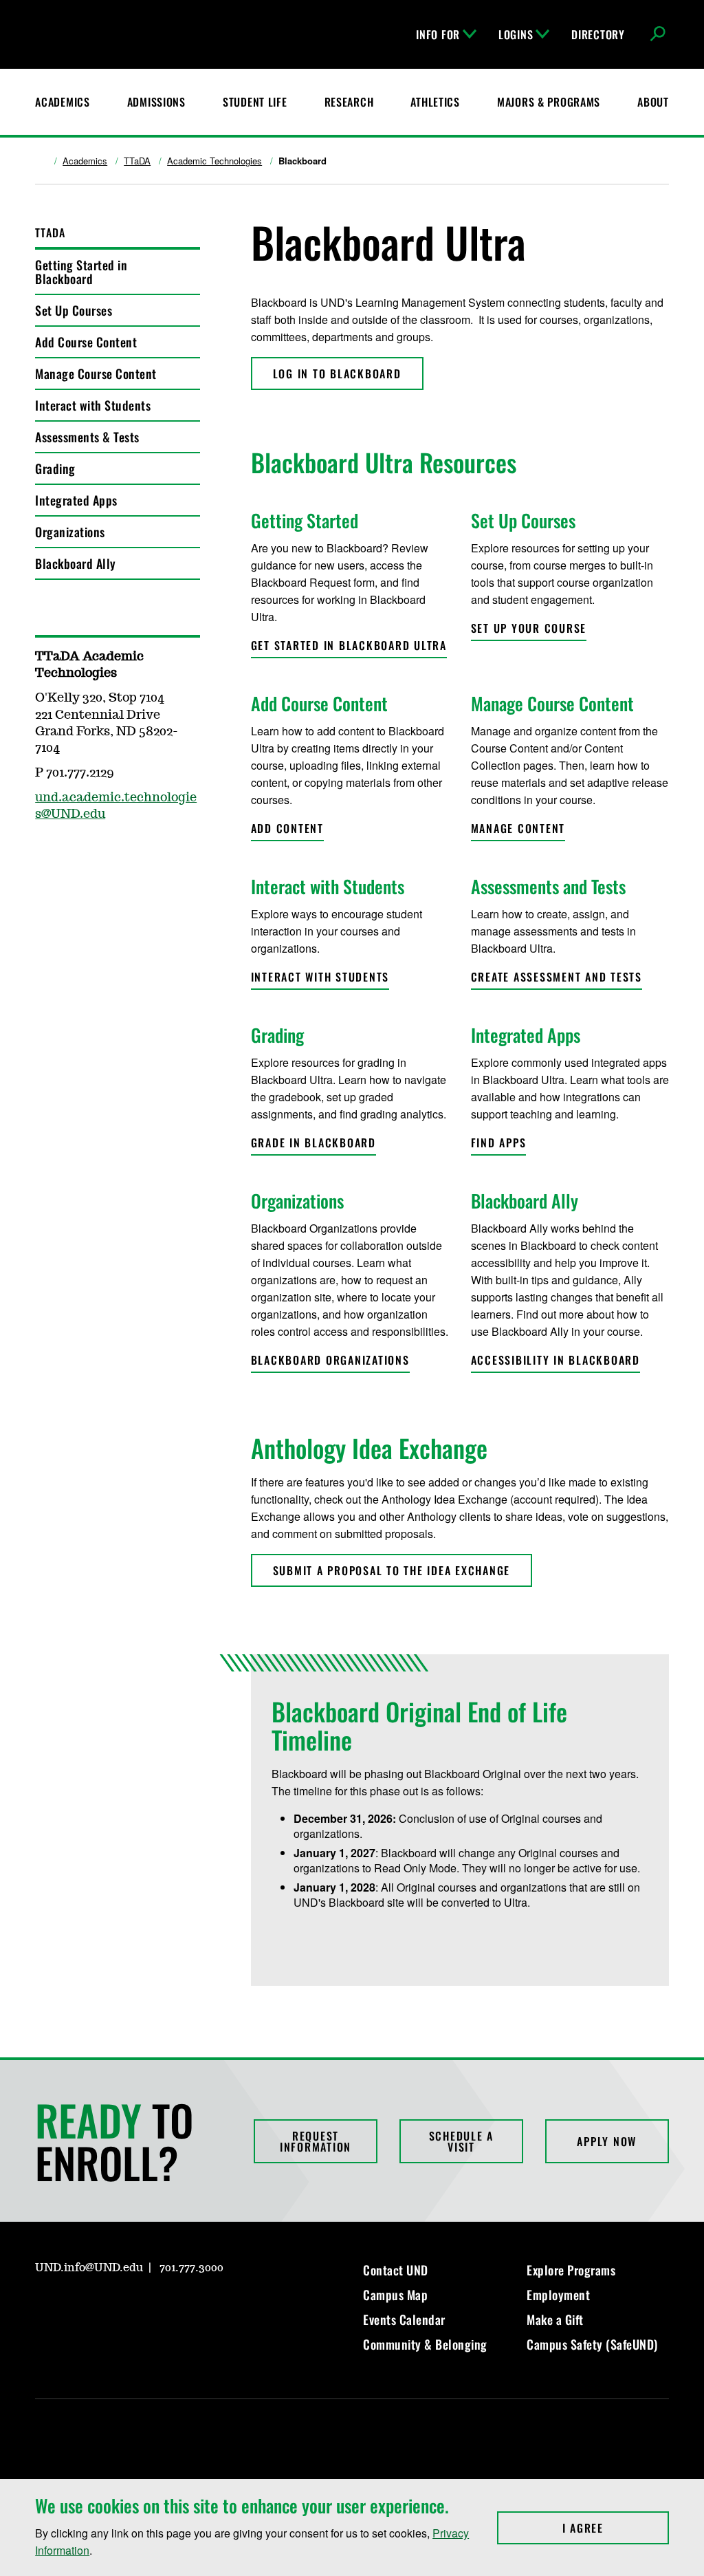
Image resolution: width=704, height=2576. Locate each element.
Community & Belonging (425, 2344)
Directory (598, 34)
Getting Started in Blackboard (81, 272)
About (653, 102)
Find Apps (499, 1143)
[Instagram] (45, 2307)
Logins (516, 34)
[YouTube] (144, 2307)
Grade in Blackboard (313, 1143)
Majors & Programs (549, 102)
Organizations (70, 532)
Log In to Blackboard (337, 374)
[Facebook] (78, 2307)
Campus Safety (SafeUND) (592, 2344)
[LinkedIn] (111, 2307)
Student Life (255, 102)
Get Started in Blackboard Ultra (349, 645)
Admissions (156, 102)
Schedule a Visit (462, 2141)
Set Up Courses (74, 310)
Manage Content (518, 828)
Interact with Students (93, 405)
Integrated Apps (76, 500)
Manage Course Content (96, 374)
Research (349, 102)
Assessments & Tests (87, 437)
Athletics (435, 102)
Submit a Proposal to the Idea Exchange (392, 1570)
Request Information (316, 2141)
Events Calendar (404, 2319)
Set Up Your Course (529, 628)
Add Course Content (86, 342)
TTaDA (137, 161)
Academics (62, 102)
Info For (438, 34)
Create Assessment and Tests (557, 977)
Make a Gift (555, 2319)
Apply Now (607, 2141)
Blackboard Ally (76, 563)
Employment (558, 2295)
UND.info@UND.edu (89, 2268)
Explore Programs (571, 2270)
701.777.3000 (191, 2268)
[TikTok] (177, 2307)
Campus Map (395, 2295)
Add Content (287, 828)
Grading (55, 468)
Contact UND (396, 2270)
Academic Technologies (214, 161)
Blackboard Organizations (330, 1360)
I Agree (616, 2528)
